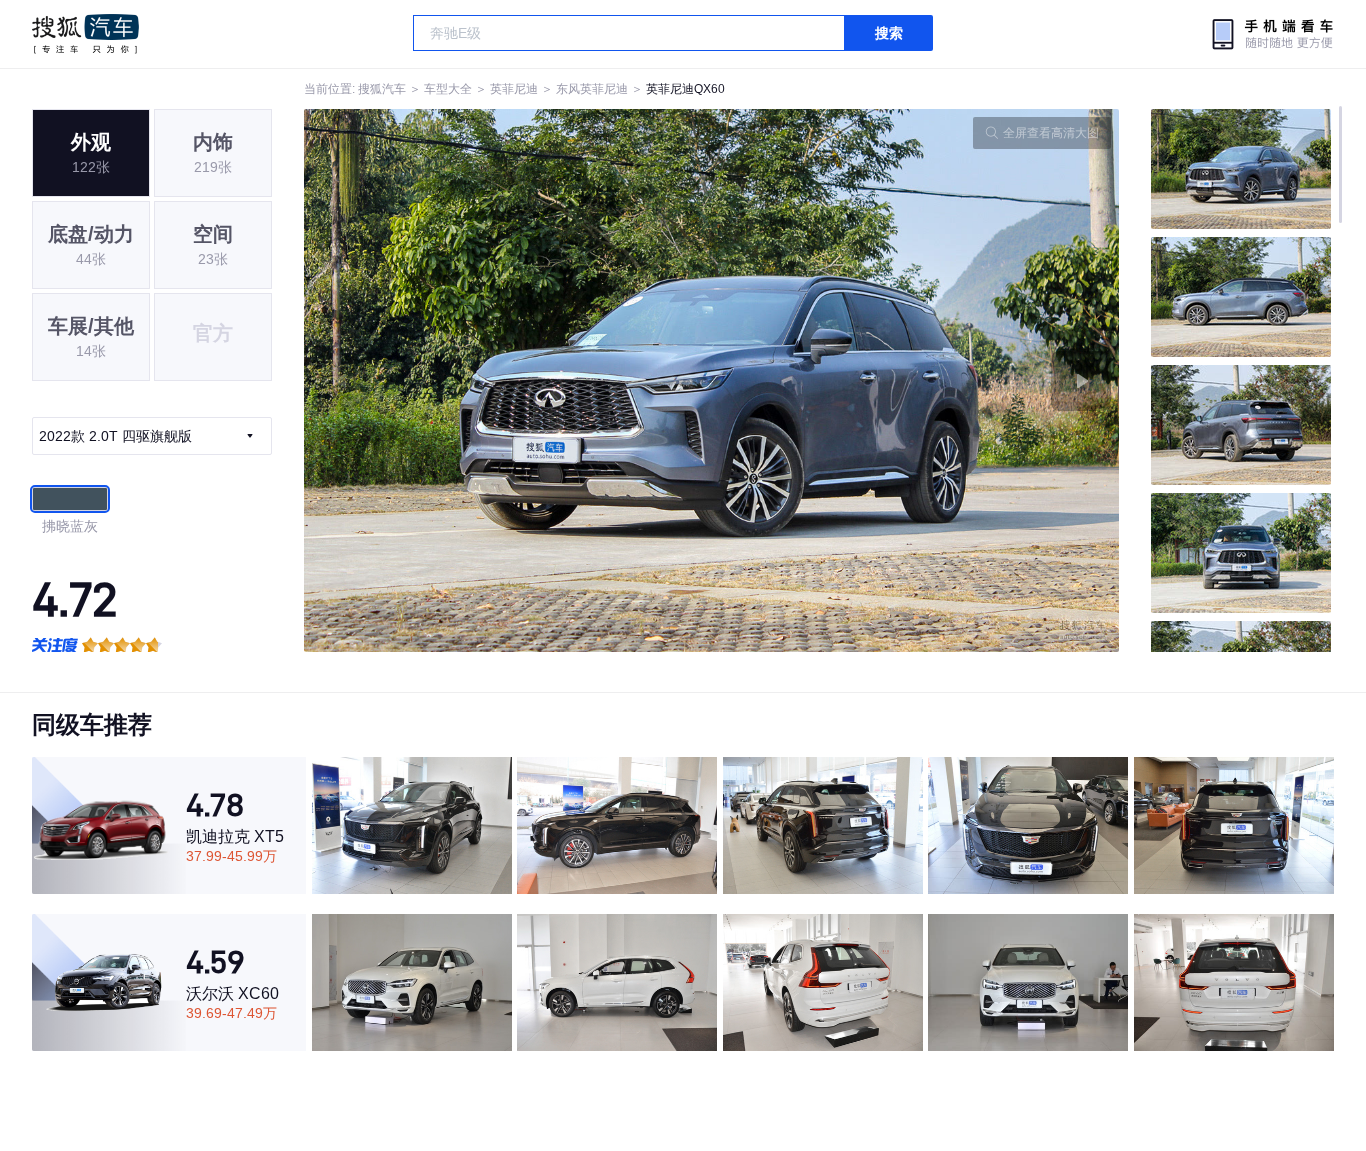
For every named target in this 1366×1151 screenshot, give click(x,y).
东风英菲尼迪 (592, 89)
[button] (508, 380)
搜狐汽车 (85, 34)
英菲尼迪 (514, 89)
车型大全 (448, 89)
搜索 (889, 33)
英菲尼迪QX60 (685, 89)
